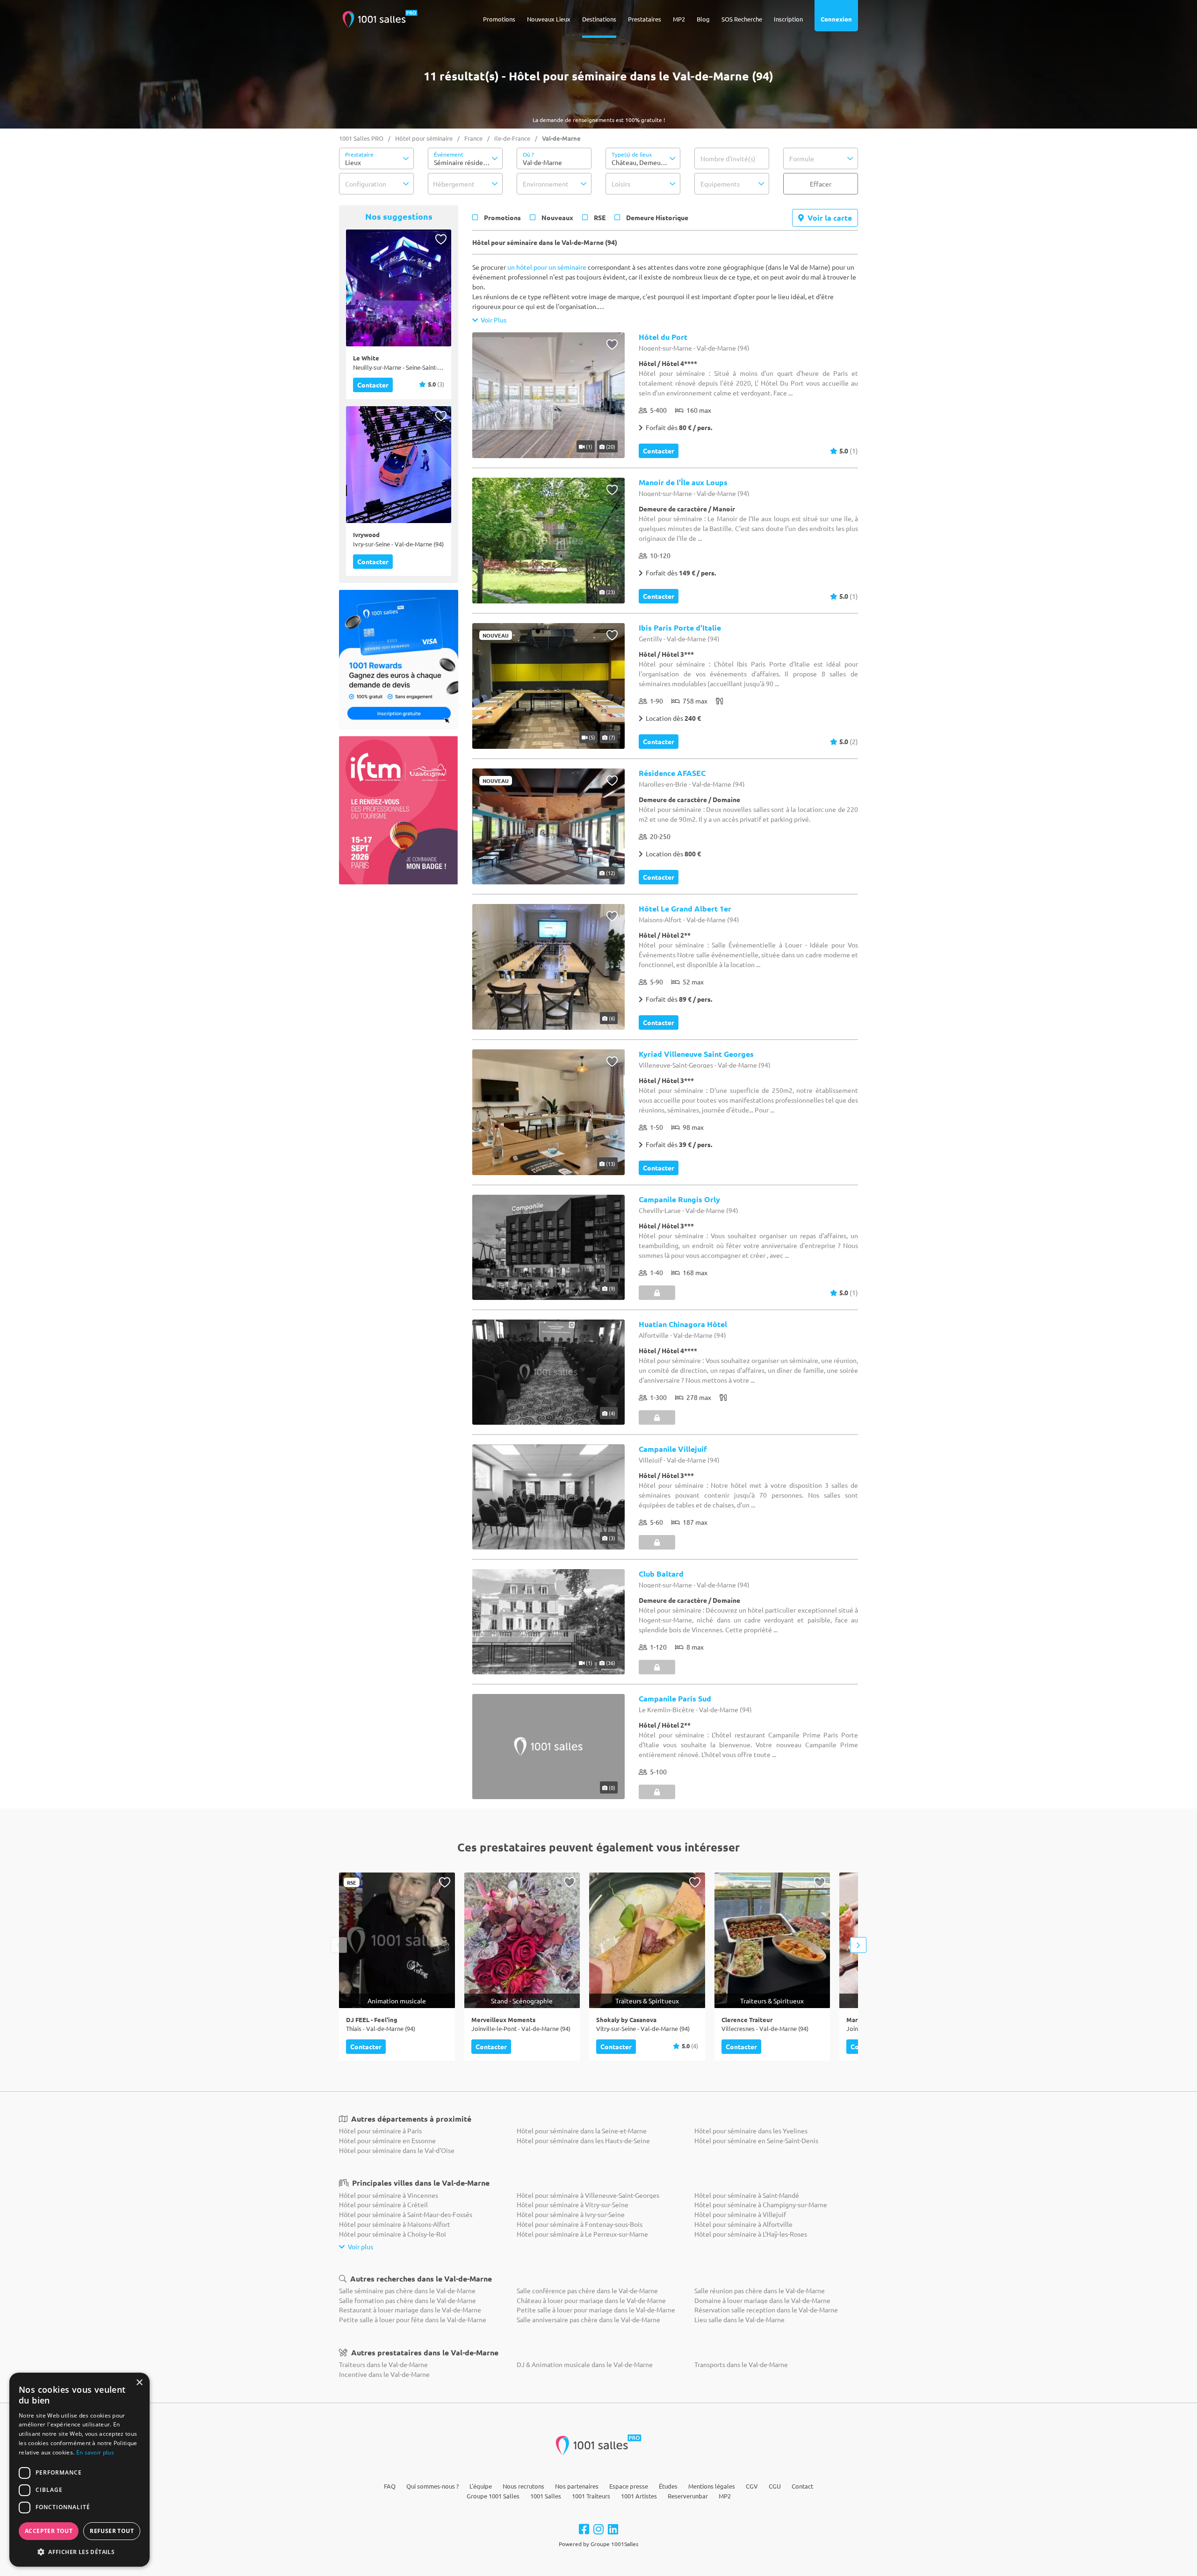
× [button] (139, 2383)
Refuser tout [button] (112, 2531)
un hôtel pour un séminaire (547, 267)
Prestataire (359, 154)
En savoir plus (95, 2452)
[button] (376, 158)
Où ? (528, 154)
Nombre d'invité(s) (728, 158)
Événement (449, 154)
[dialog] (79, 2470)
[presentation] (339, 1945)
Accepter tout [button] (49, 2531)
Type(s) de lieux (632, 154)
